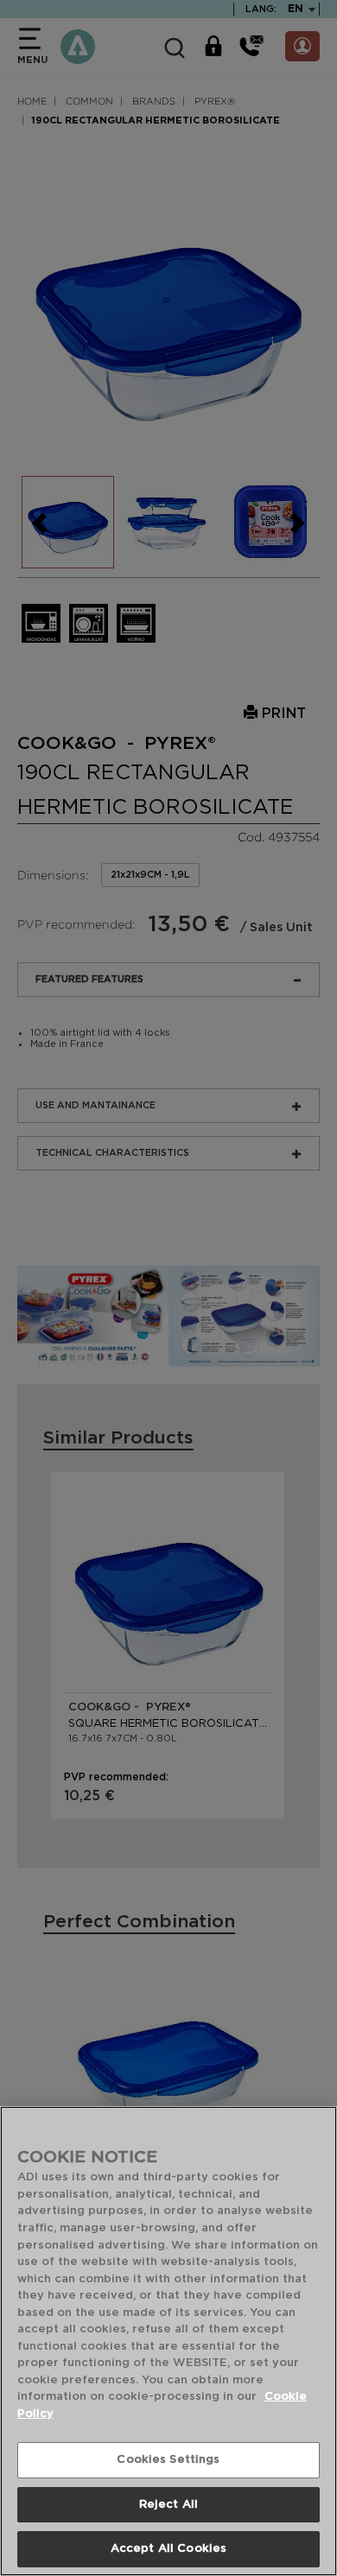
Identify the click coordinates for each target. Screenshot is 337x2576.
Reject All (168, 2505)
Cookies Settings (168, 2460)
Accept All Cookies (168, 2549)
